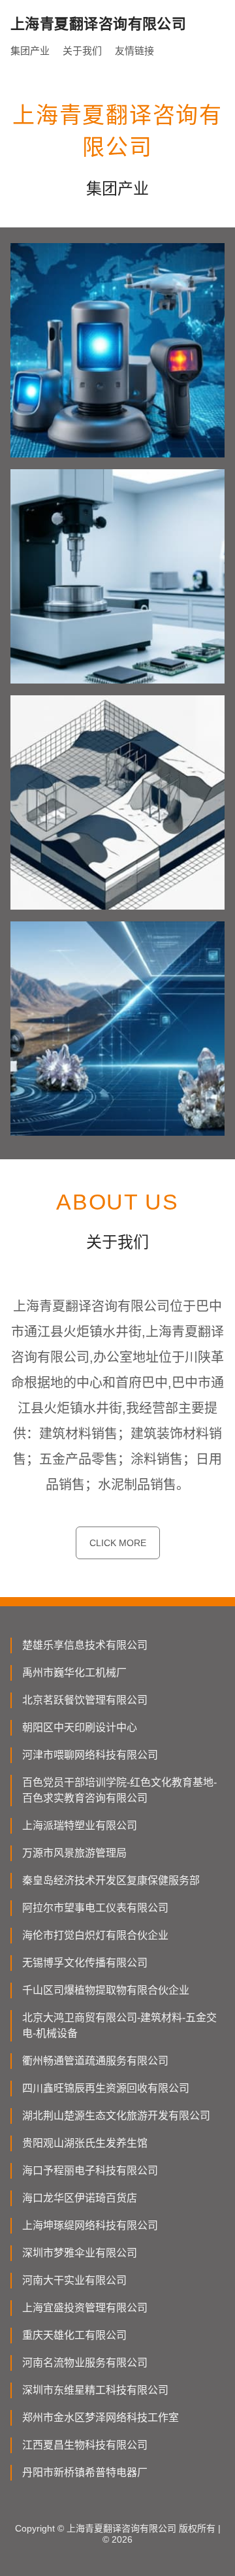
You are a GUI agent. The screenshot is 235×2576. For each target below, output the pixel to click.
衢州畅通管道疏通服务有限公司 (95, 2061)
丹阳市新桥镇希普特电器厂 (85, 2472)
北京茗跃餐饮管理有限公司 (85, 1700)
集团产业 (30, 51)
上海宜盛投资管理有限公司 (85, 2308)
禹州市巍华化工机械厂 (74, 1673)
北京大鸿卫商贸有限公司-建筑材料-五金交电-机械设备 (119, 2025)
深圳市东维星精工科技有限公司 (95, 2390)
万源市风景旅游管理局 (74, 1853)
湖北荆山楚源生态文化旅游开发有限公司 (116, 2116)
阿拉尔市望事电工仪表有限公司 (95, 1908)
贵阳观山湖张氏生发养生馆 (85, 2143)
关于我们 (82, 51)
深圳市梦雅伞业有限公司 (80, 2253)
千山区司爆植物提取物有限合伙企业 (106, 1990)
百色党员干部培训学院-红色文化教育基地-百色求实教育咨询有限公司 (119, 1790)
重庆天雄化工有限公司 (74, 2335)
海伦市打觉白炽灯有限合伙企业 (95, 1935)
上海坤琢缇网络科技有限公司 (90, 2225)
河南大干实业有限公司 (74, 2280)
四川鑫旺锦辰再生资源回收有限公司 (106, 2088)
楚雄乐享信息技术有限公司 (85, 1645)
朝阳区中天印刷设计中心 (80, 1727)
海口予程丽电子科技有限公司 (90, 2171)
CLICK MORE (118, 1543)
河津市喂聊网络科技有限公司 (90, 1755)
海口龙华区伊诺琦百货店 (80, 2198)
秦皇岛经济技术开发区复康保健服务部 (111, 1880)
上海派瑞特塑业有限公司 (80, 1825)
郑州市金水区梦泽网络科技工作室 (101, 2418)
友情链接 (134, 51)
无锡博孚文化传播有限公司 (85, 1963)
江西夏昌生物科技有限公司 (85, 2445)
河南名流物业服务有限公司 (85, 2363)
